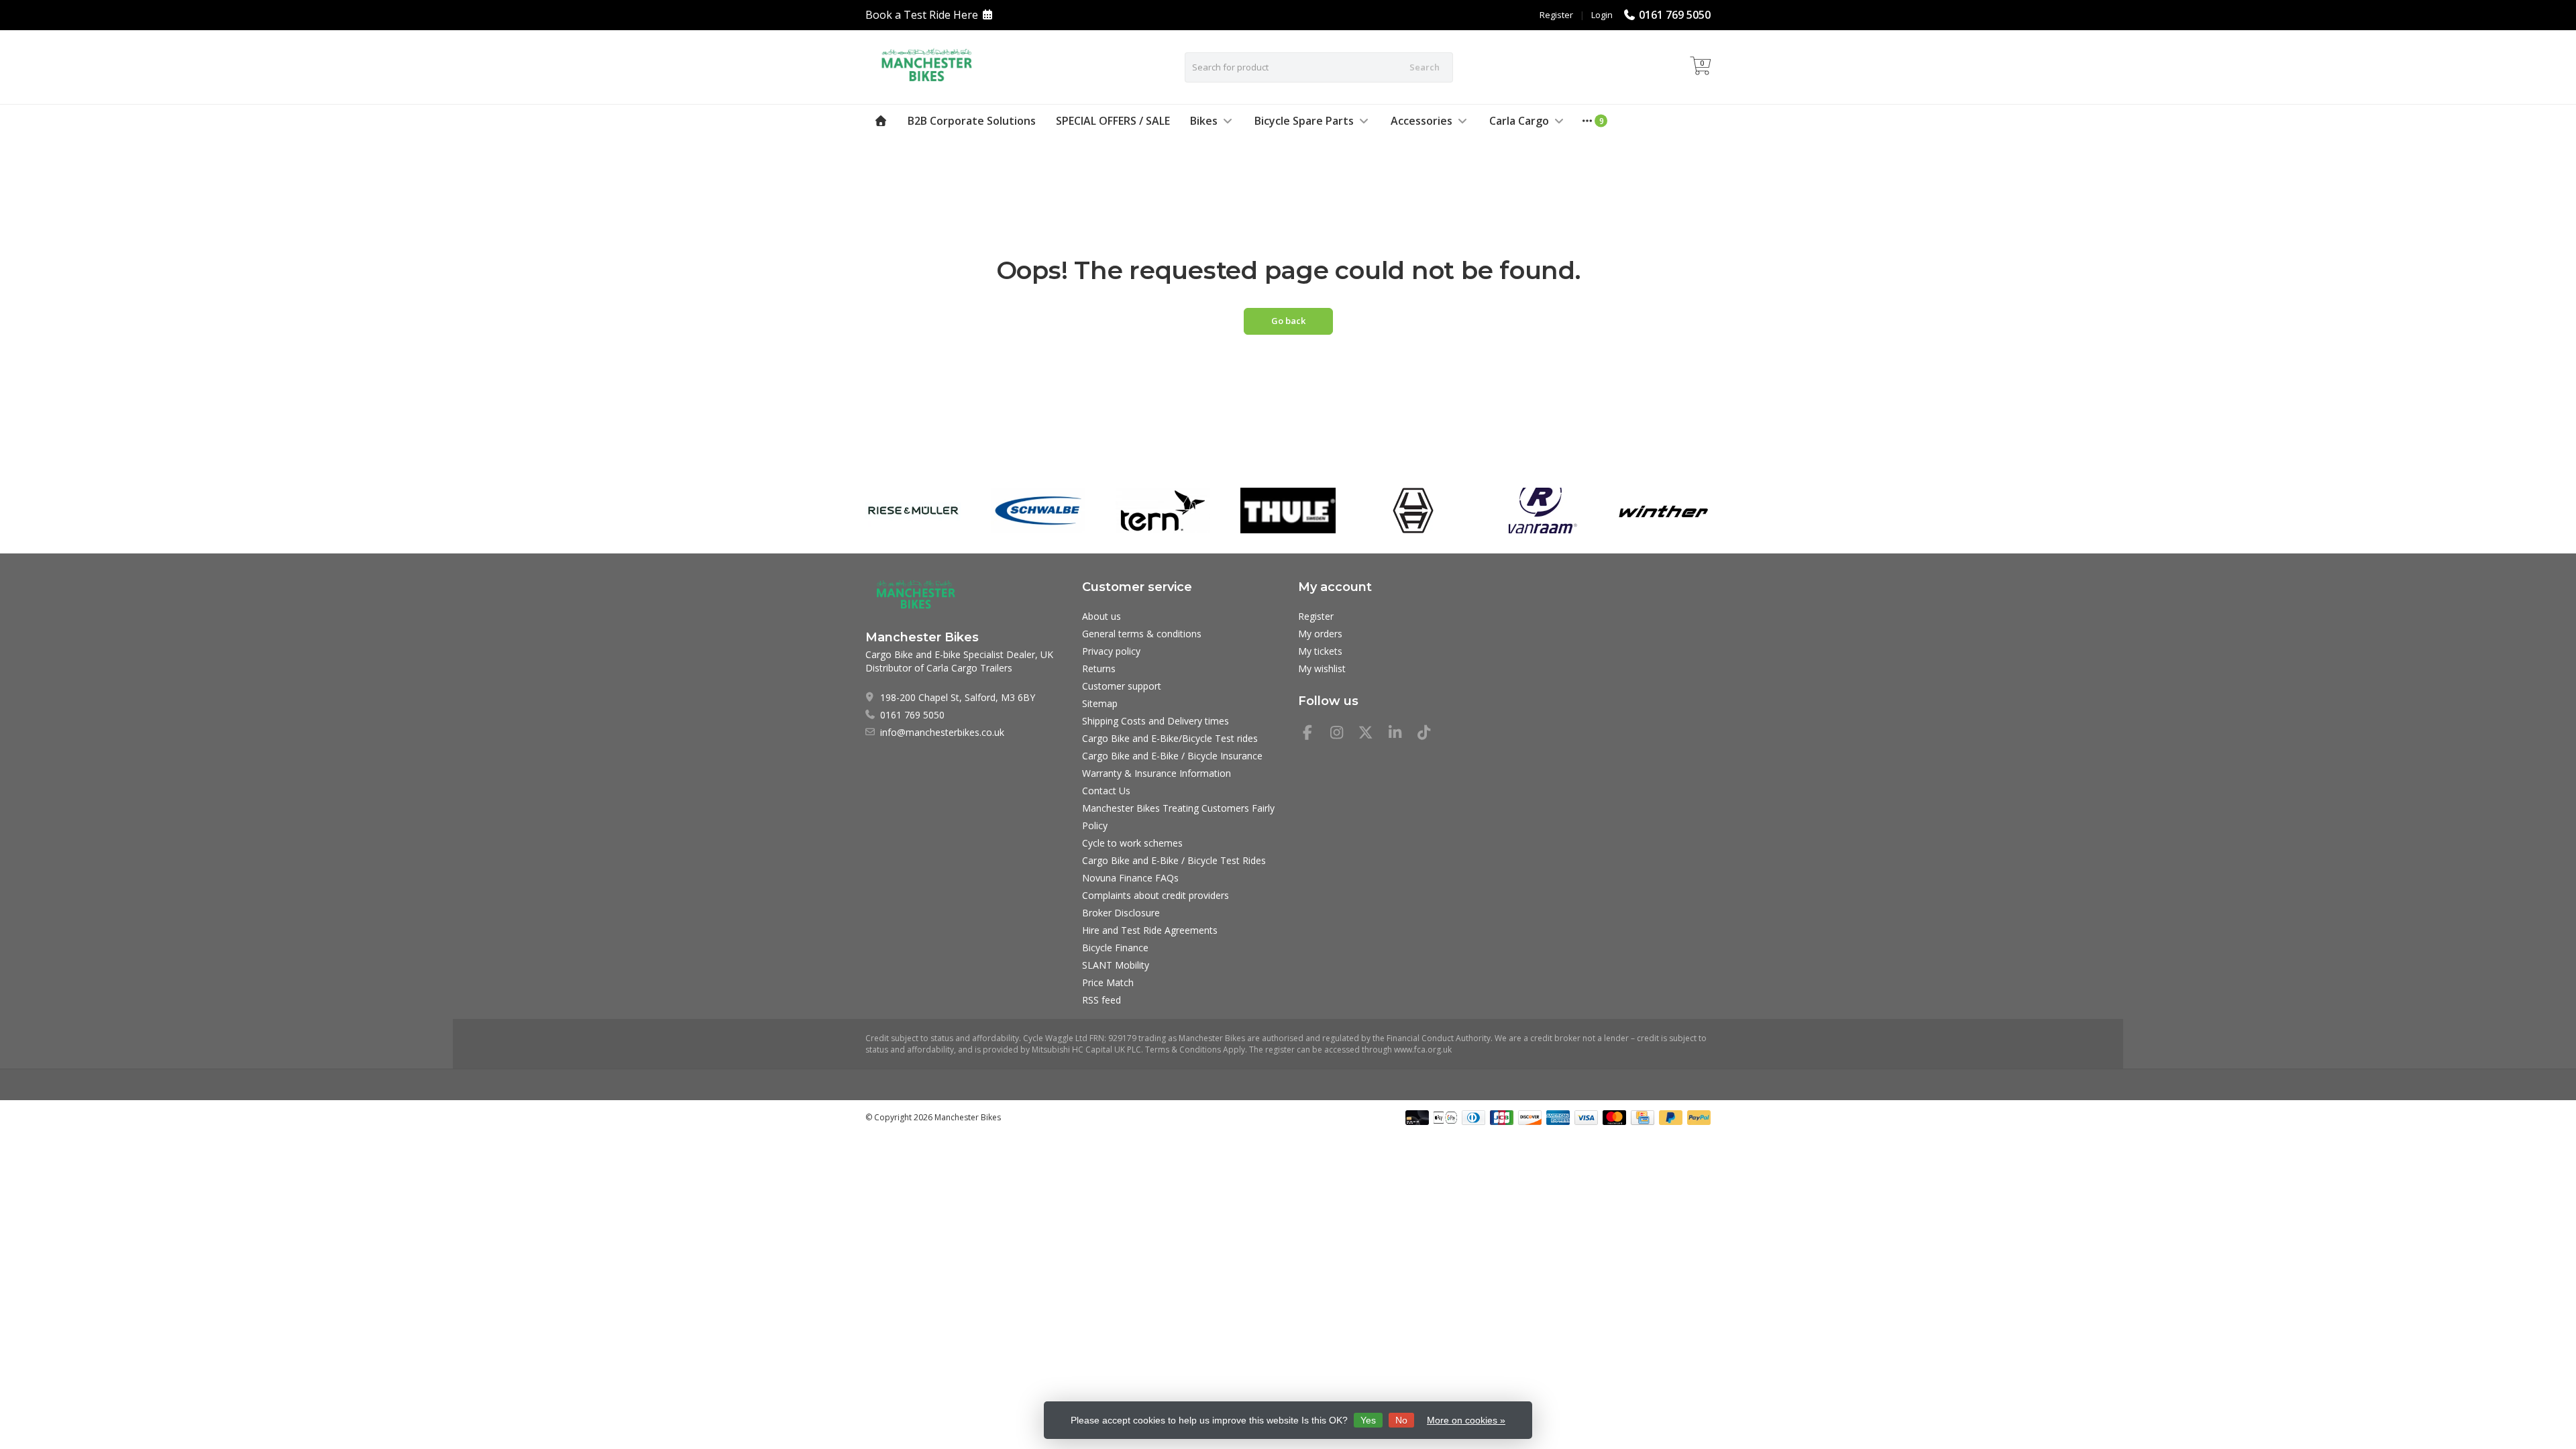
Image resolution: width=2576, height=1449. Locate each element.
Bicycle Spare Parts (1304, 121)
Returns (1099, 668)
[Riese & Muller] (913, 511)
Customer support (1122, 686)
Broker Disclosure (1121, 913)
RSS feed (1102, 1000)
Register (1556, 15)
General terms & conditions (1142, 634)
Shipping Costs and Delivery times (1156, 721)
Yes (1368, 1420)
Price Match (1108, 982)
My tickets (1320, 651)
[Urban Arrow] (1413, 511)
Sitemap (1100, 703)
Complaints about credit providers (1156, 895)
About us (1102, 616)
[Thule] (1288, 511)
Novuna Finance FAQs (1130, 878)
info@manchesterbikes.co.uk (942, 732)
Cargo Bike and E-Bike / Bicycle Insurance (1172, 756)
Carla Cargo (1519, 121)
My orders (1320, 634)
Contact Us (1106, 791)
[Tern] (1163, 511)
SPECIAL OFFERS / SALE (1113, 121)
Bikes (1204, 121)
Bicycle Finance (1115, 948)
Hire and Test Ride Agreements (1150, 930)
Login (1602, 15)
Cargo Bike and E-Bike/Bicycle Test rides (1170, 738)
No (1401, 1420)
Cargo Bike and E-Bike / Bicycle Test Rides (1174, 860)
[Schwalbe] (1038, 511)
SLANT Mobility (1116, 965)
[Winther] (1663, 511)
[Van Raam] (1538, 511)
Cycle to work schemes (1132, 843)
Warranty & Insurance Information (1157, 773)
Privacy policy (1111, 651)
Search (1425, 67)
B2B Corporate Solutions (972, 121)
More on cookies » (1466, 1420)
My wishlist (1322, 668)
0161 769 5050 (1675, 15)
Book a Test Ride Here (922, 15)
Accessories (1421, 121)
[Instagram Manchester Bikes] (1342, 734)
